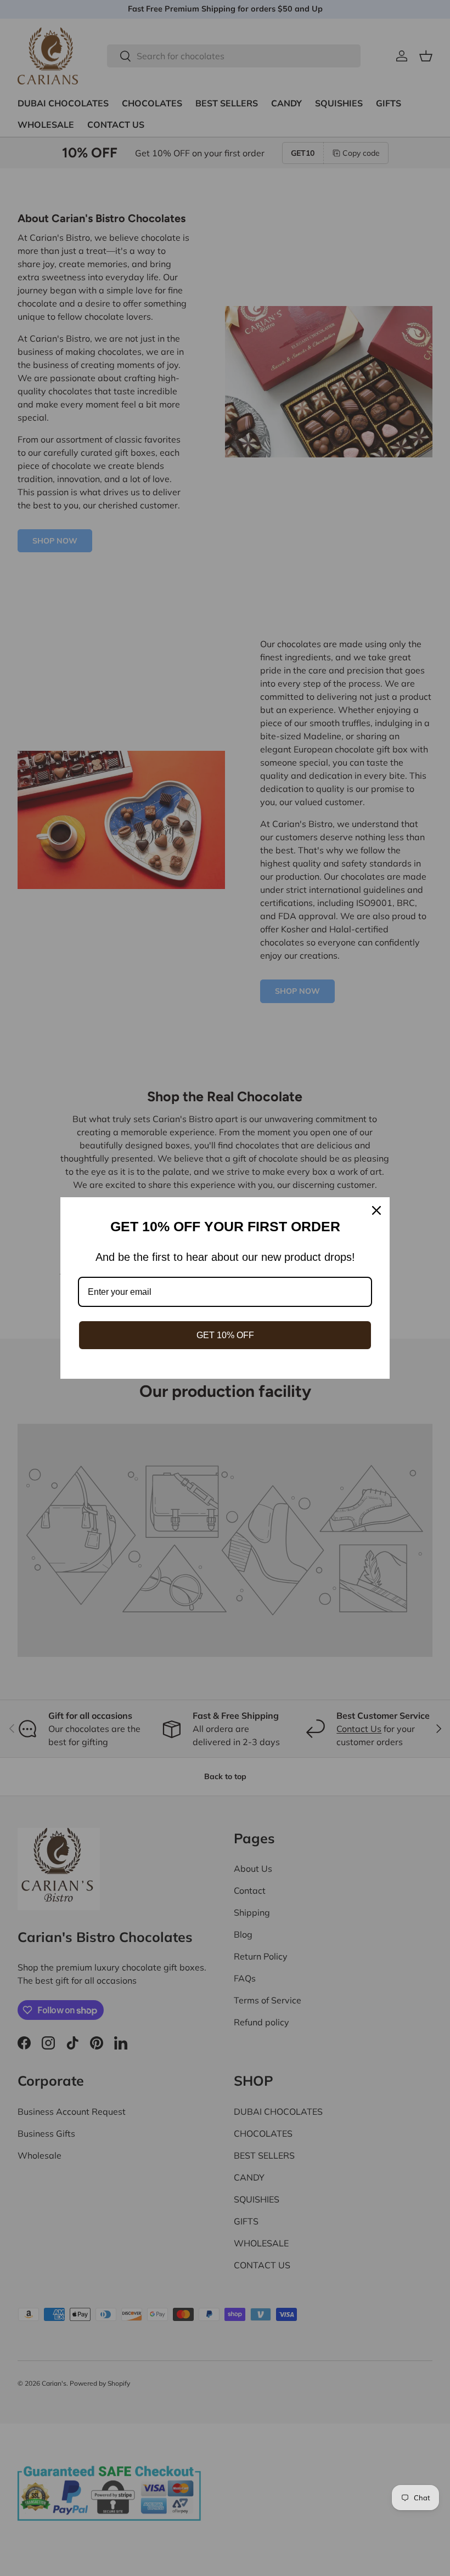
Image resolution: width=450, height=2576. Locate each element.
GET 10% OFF (225, 1335)
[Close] (376, 1210)
